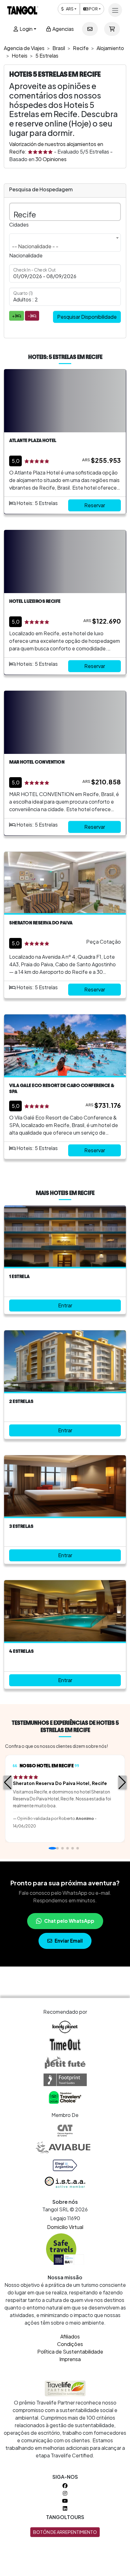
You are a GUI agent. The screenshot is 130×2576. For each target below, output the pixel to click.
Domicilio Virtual (65, 2227)
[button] (8, 1782)
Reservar (95, 505)
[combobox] (65, 243)
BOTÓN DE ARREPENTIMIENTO (65, 2532)
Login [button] (26, 29)
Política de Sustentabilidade (70, 2352)
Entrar (65, 1305)
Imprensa (70, 2359)
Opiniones (51, 159)
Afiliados (70, 2336)
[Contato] (90, 29)
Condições (70, 2344)
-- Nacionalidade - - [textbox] (35, 246)
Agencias (63, 29)
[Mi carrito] (112, 29)
